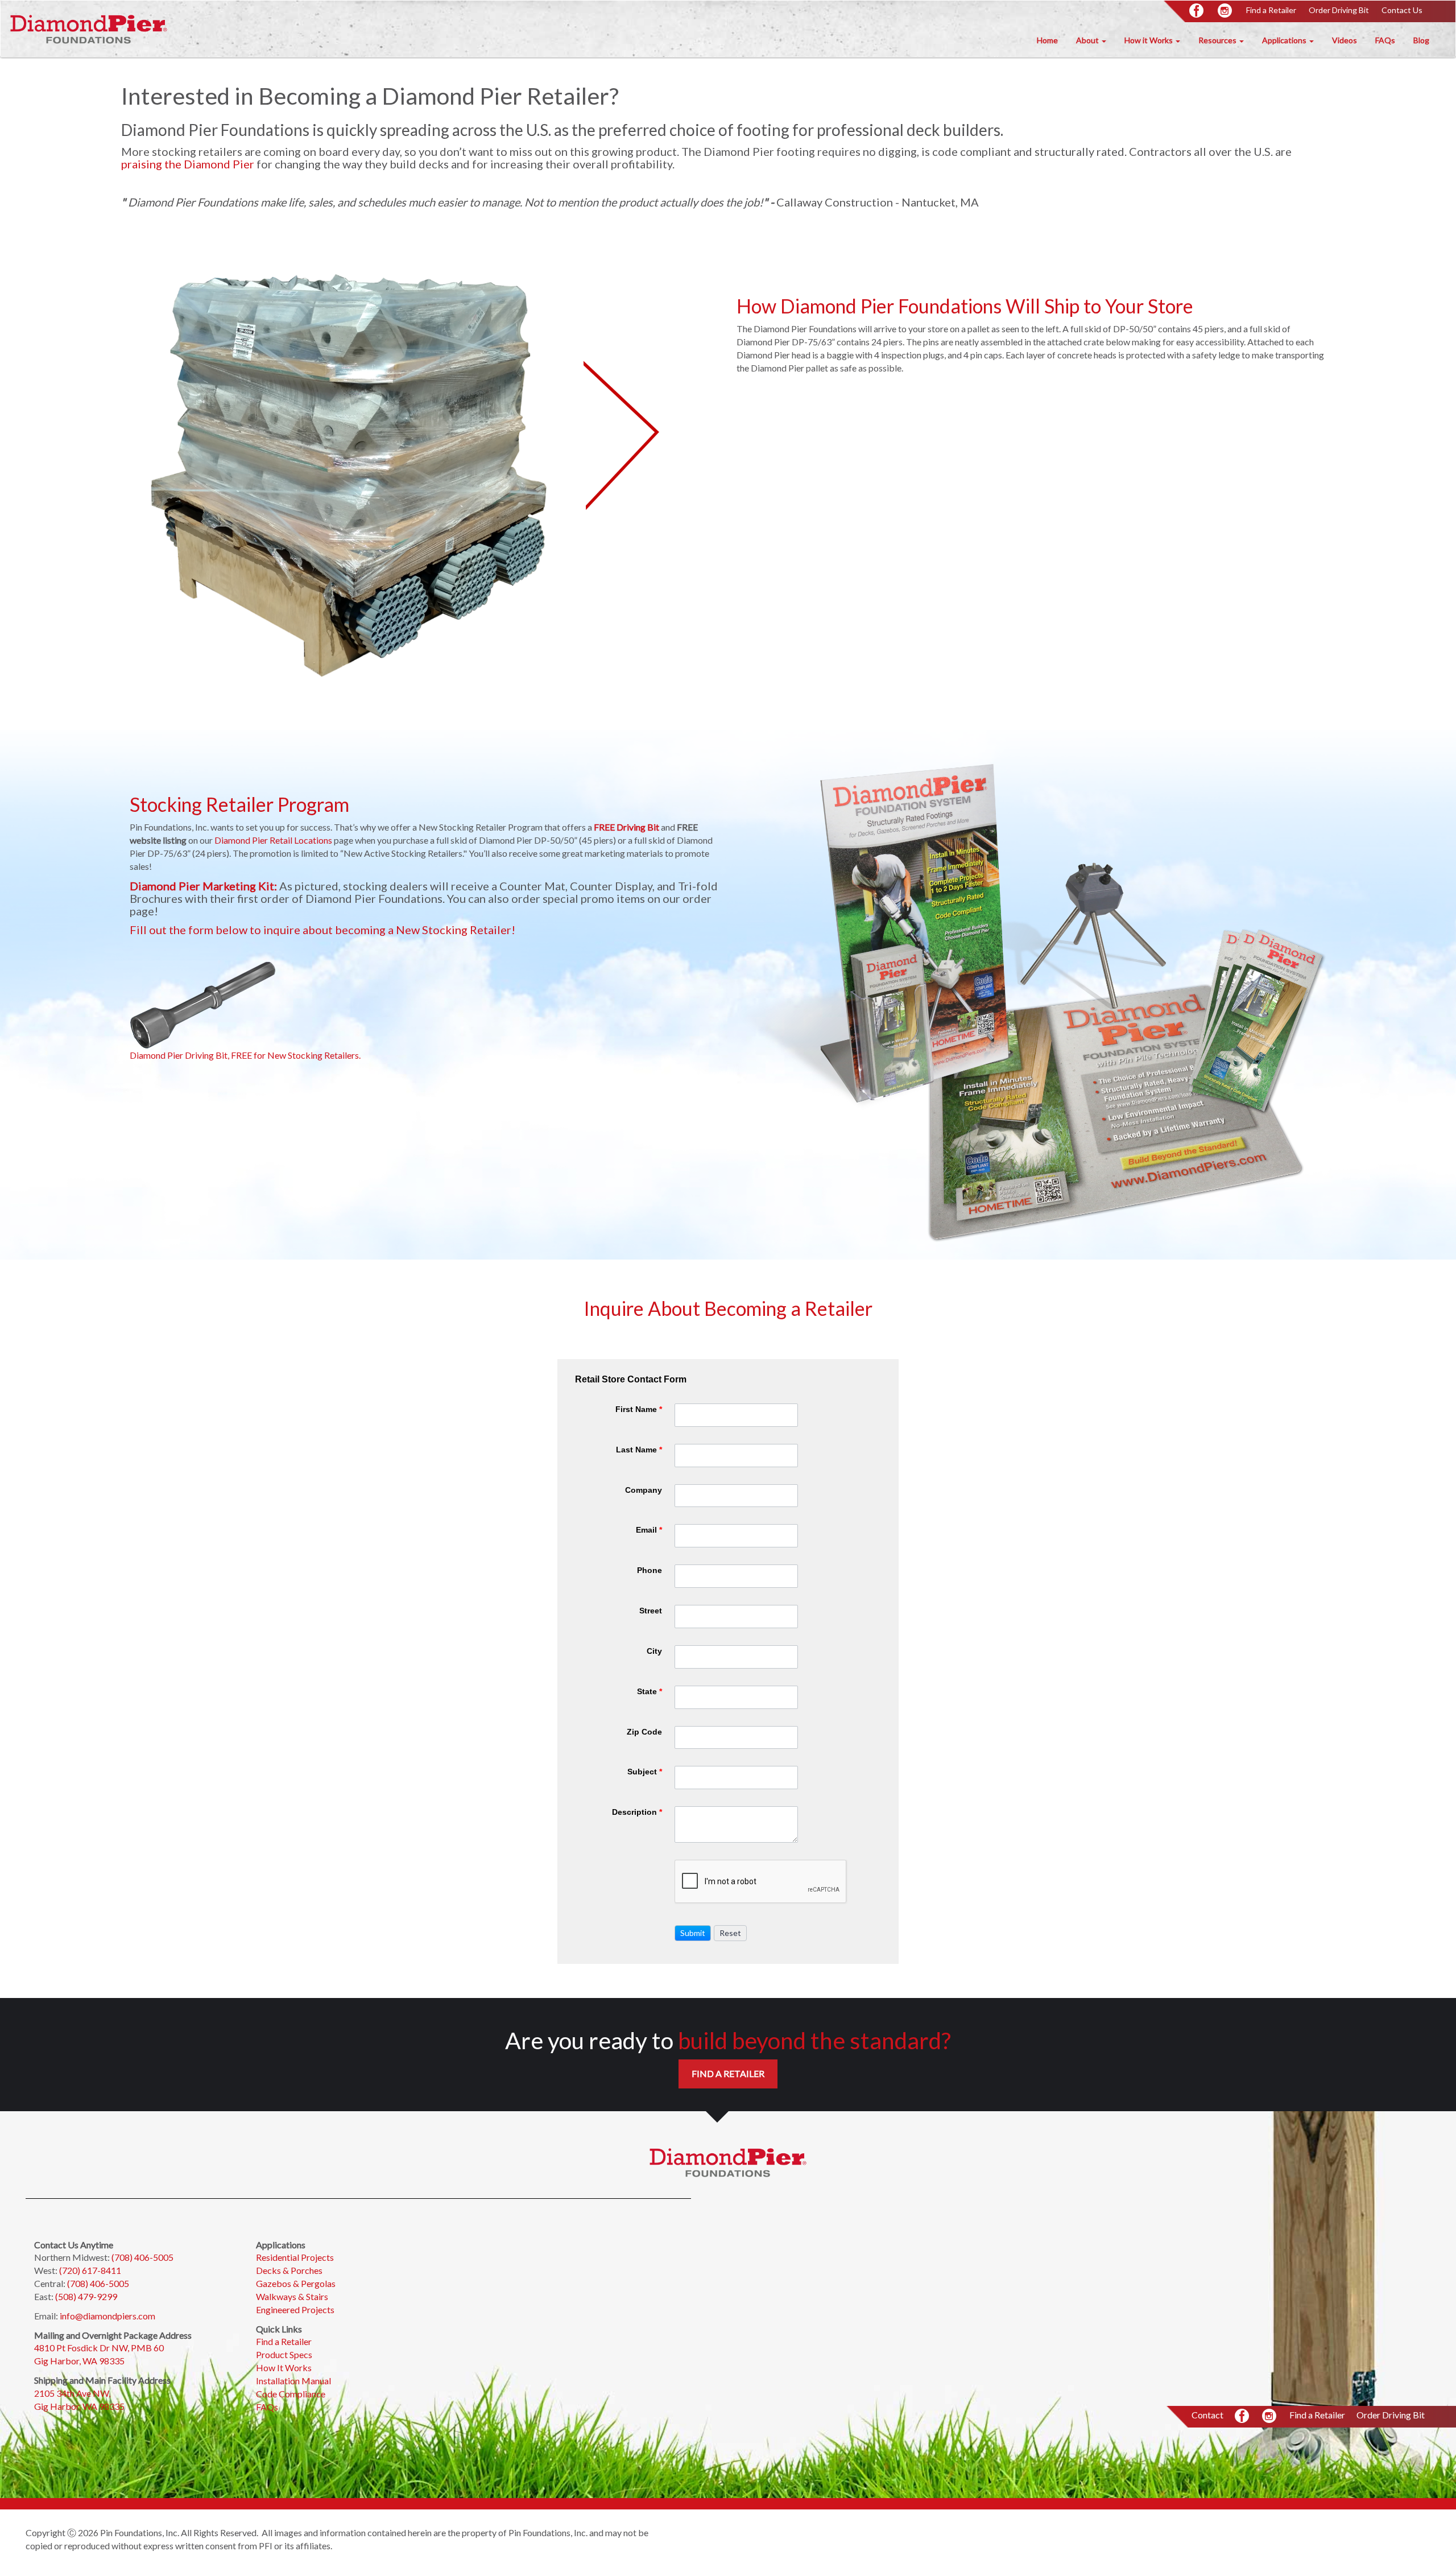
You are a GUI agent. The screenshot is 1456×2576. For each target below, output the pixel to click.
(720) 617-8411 (90, 2270)
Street (651, 1611)
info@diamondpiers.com (107, 2316)
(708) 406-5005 (142, 2257)
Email (649, 1530)
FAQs (1385, 40)
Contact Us (1402, 10)
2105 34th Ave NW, (73, 2393)
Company (644, 1490)
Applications (1285, 40)
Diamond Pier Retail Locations (273, 840)
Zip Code (644, 1732)
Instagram (1226, 11)
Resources (1218, 40)
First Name (639, 1409)
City (654, 1651)
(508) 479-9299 (86, 2296)
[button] (693, 1933)
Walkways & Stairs (293, 2296)
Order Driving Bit (1339, 10)
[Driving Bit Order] (203, 1004)
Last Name (639, 1450)
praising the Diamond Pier (188, 164)
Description (637, 1812)
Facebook (1197, 11)
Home (1047, 40)
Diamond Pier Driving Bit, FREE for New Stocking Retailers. (245, 1055)
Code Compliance (291, 2394)
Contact (1207, 2415)
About (1088, 40)
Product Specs (284, 2354)
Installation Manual (293, 2381)
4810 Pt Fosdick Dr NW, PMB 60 (99, 2348)
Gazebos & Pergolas (296, 2283)
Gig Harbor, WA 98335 (79, 2361)
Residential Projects (295, 2257)
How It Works (284, 2367)
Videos (1345, 40)
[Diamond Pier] (89, 29)
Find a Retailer (1271, 10)
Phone (650, 1570)
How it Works (1149, 40)
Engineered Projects (295, 2309)
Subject (645, 1772)
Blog (1421, 40)
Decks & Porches (289, 2270)
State (650, 1691)
